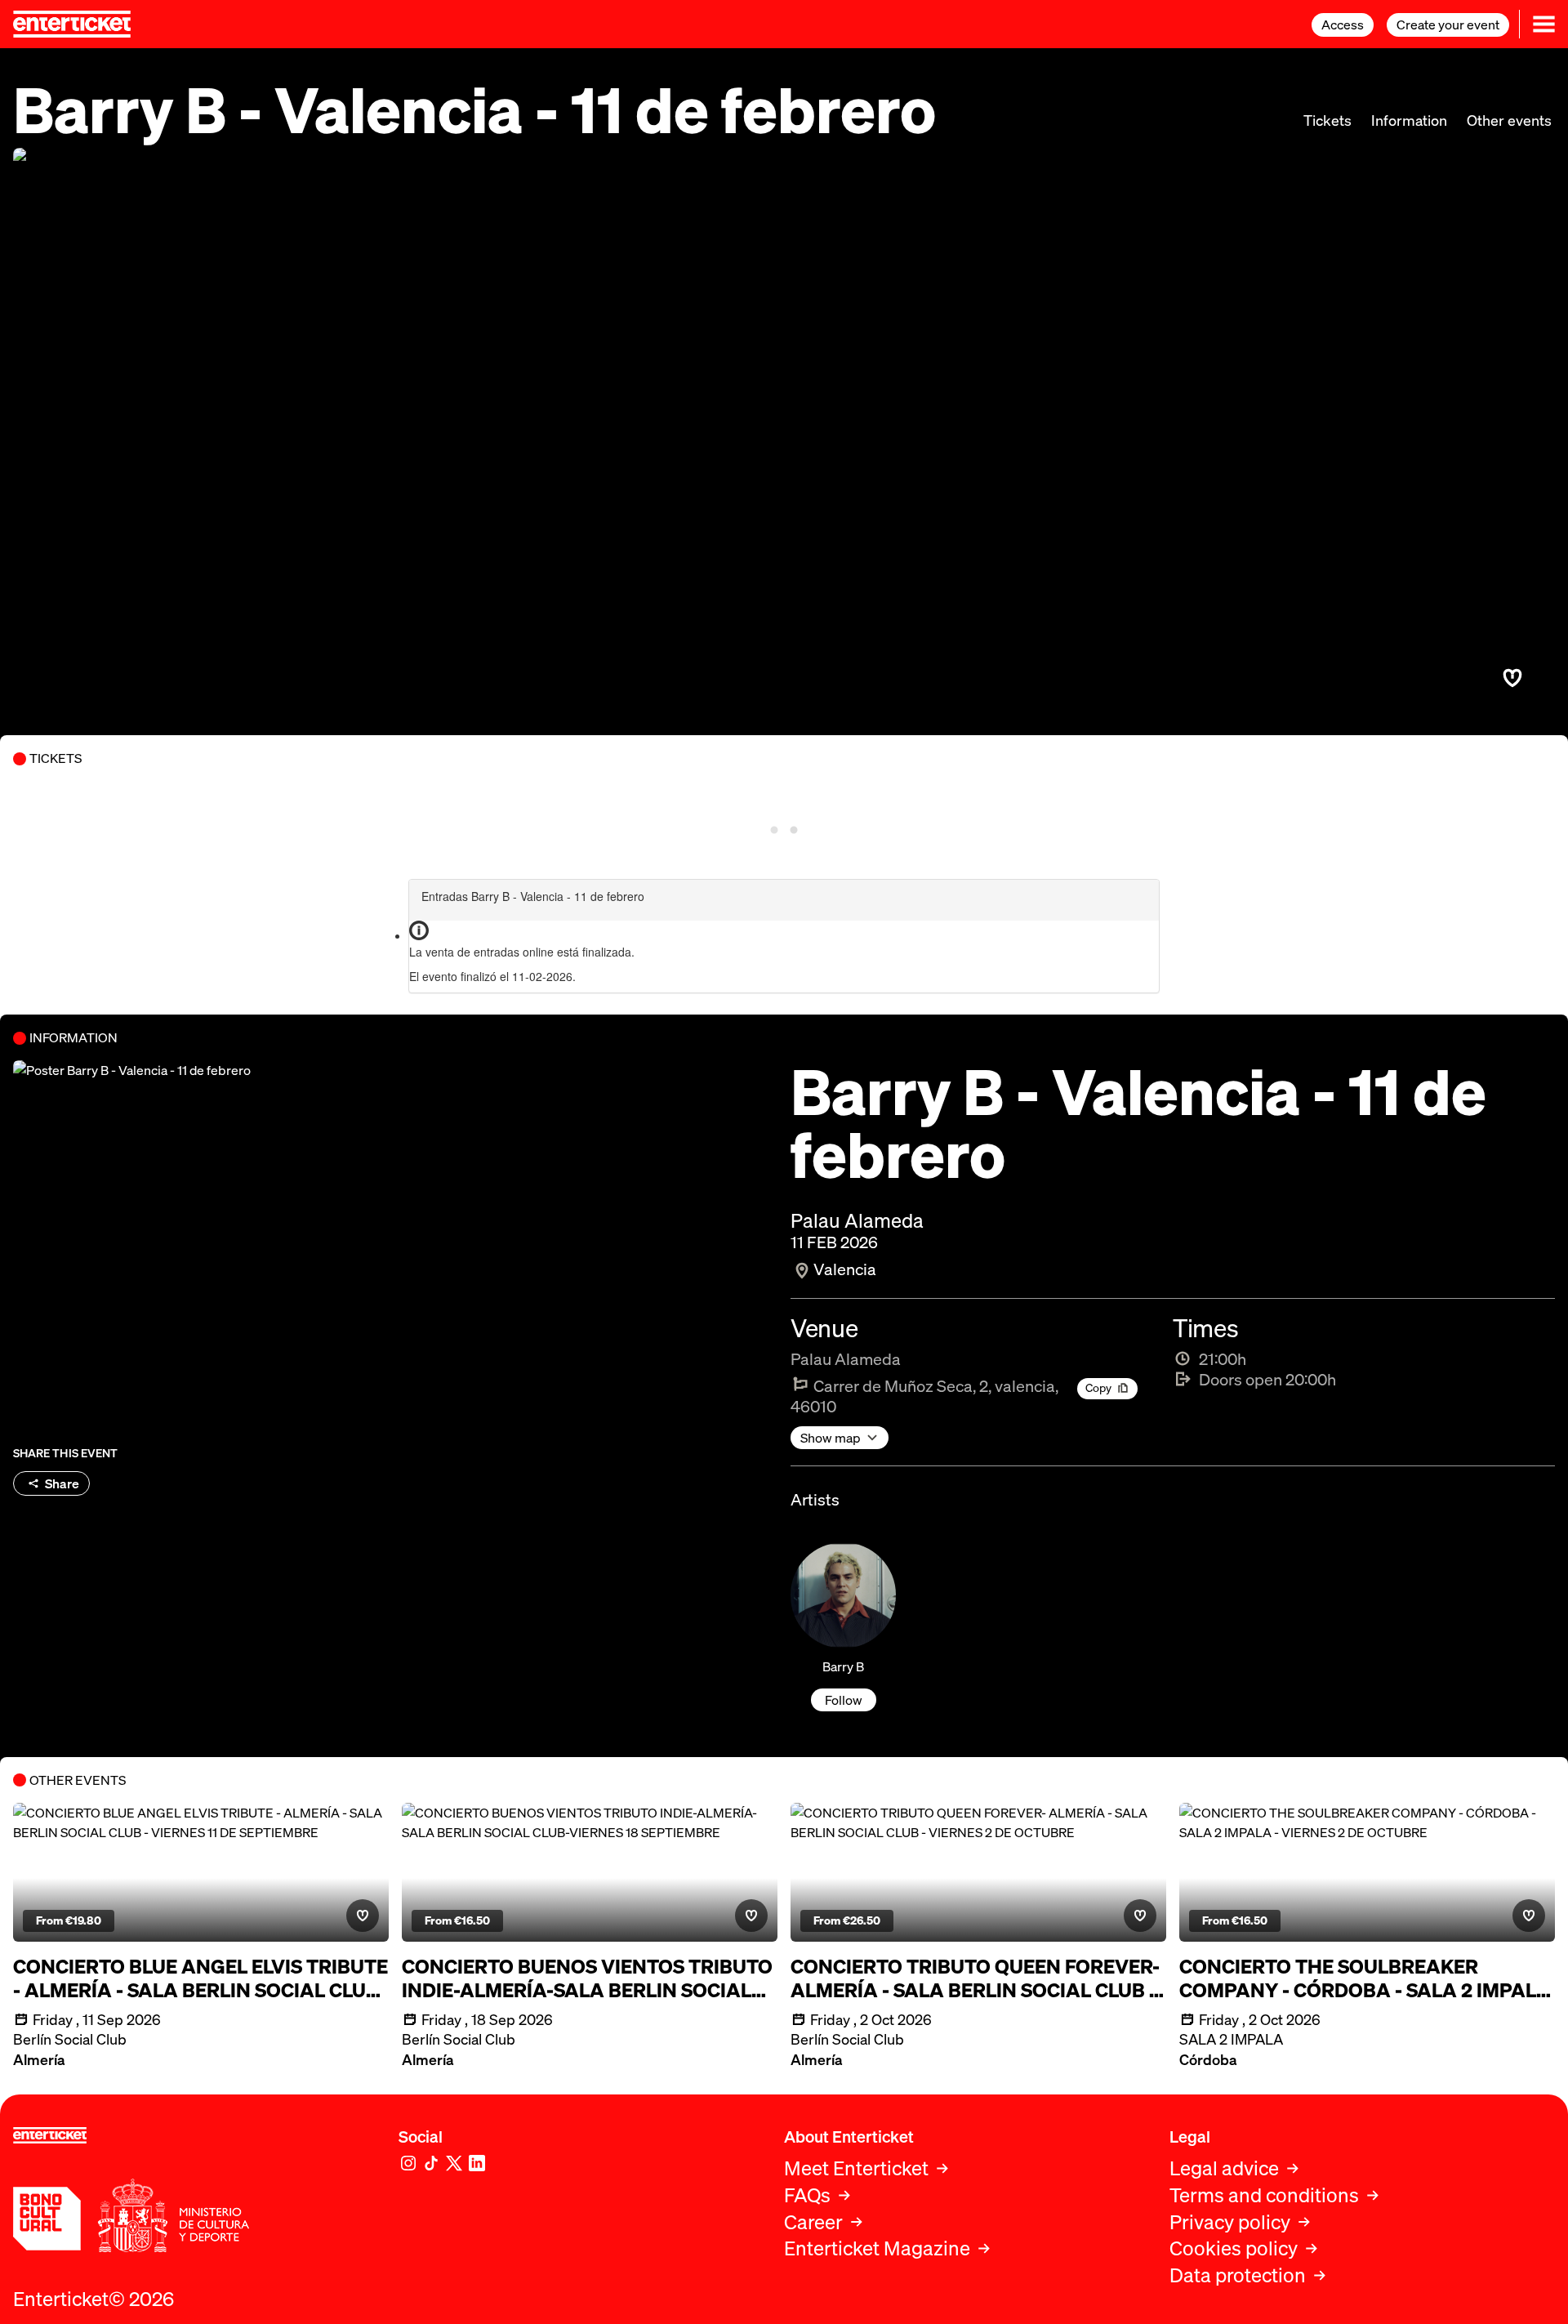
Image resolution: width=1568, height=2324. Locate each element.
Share (62, 1483)
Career (813, 2222)
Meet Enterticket (856, 2168)
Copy (1098, 1387)
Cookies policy (1234, 2248)
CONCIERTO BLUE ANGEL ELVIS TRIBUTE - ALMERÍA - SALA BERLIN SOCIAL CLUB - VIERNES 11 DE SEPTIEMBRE (200, 1978)
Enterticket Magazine (877, 2248)
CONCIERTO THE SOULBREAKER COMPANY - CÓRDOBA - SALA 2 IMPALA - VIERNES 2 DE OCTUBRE (1365, 1978)
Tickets (1327, 120)
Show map (831, 1438)
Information (1409, 120)
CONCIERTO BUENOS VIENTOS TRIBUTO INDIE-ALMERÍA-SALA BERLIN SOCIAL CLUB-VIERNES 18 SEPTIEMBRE (587, 1978)
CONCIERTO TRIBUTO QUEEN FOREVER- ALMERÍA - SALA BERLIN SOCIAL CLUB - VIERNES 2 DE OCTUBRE (975, 1978)
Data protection (1238, 2275)
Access (1343, 25)
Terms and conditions (1264, 2195)
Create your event (1448, 25)
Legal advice (1224, 2168)
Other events (1509, 120)
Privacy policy (1230, 2222)
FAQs (807, 2195)
